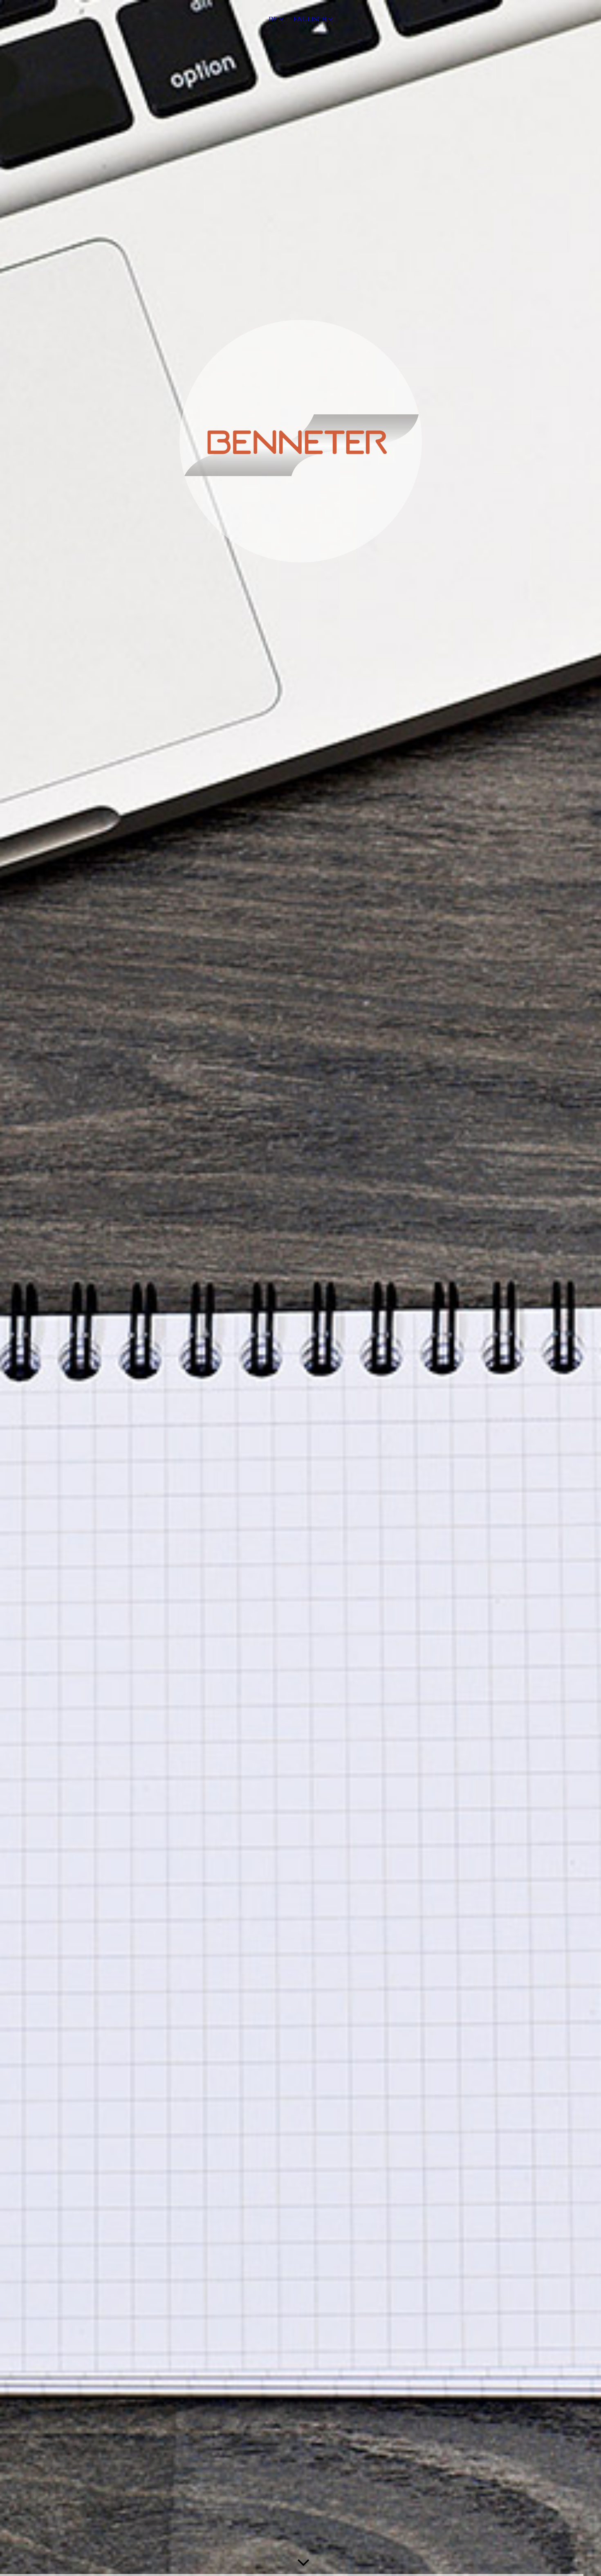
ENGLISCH (310, 19)
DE (273, 19)
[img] (300, 1288)
